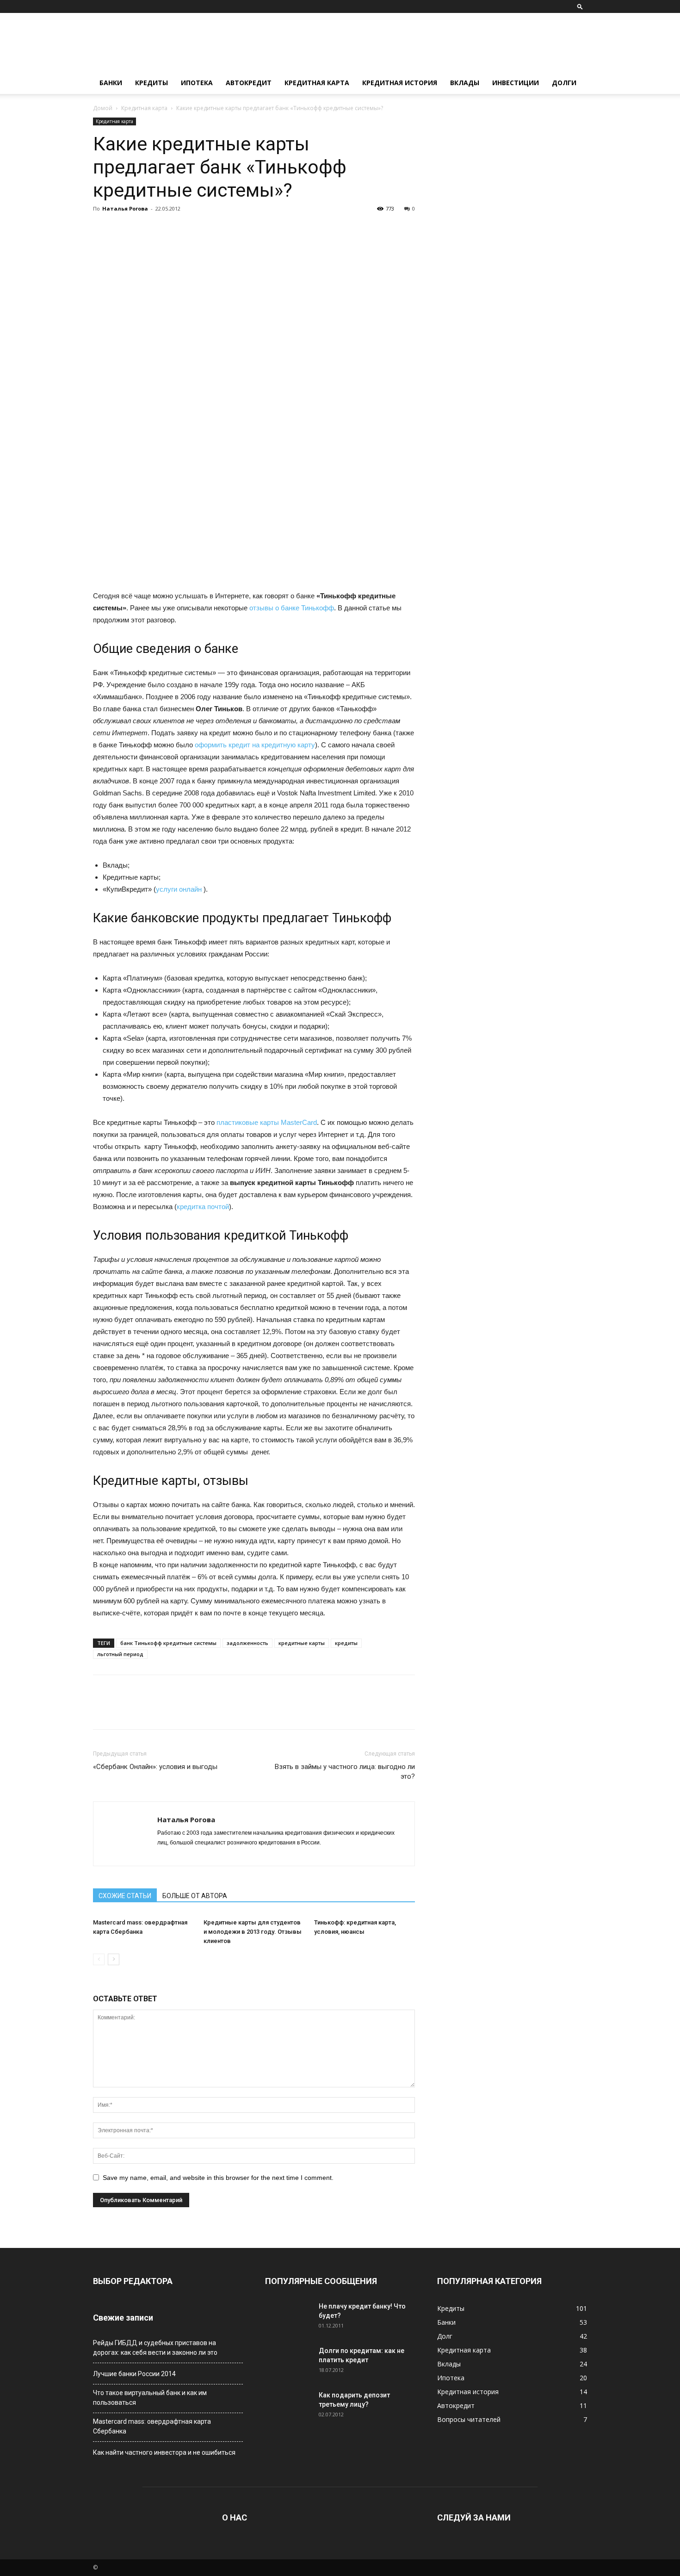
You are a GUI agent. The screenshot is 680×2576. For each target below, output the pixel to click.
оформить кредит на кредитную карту (255, 745)
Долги (564, 83)
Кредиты (151, 83)
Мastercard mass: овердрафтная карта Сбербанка (152, 2426)
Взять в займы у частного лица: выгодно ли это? (345, 1772)
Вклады (465, 83)
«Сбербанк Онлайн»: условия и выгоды (155, 1767)
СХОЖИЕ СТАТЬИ (125, 1896)
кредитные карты (302, 1643)
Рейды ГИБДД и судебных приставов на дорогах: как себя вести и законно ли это (155, 2348)
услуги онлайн (179, 889)
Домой (103, 108)
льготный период (120, 1654)
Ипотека (197, 83)
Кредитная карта (317, 83)
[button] (580, 6)
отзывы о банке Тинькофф (291, 608)
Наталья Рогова (125, 208)
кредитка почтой (203, 1207)
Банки (111, 83)
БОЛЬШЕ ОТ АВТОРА (195, 1896)
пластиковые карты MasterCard (267, 1122)
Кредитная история (400, 83)
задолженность (247, 1643)
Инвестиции (516, 83)
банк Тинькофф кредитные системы (168, 1643)
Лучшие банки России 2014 (134, 2374)
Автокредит (249, 83)
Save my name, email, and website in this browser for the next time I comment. (218, 2178)
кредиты (346, 1643)
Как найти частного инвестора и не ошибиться (164, 2452)
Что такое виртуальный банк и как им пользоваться (150, 2398)
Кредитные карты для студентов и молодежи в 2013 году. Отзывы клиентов (253, 1932)
